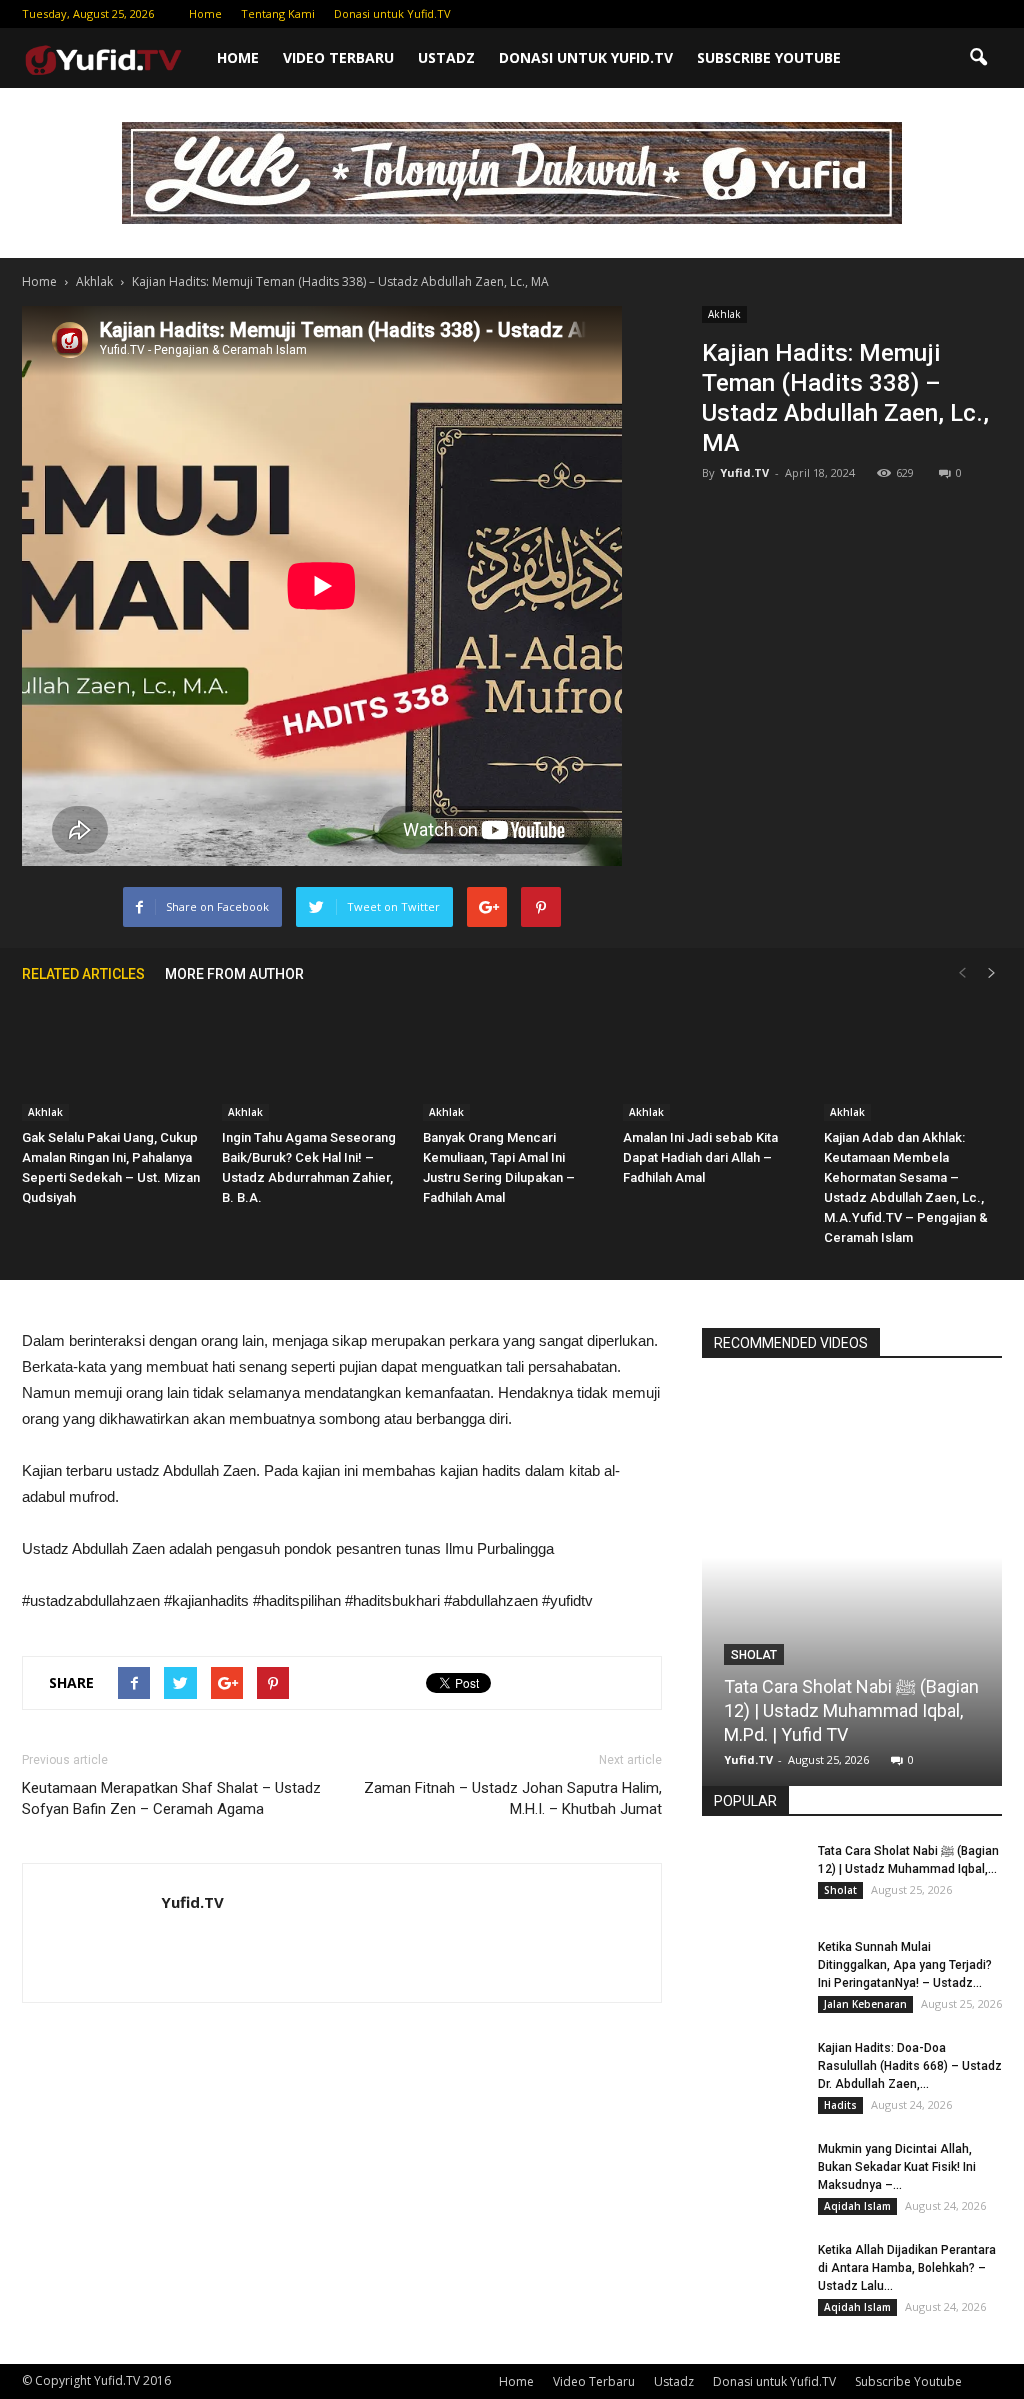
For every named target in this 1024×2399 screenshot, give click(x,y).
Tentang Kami (278, 13)
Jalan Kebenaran (865, 2004)
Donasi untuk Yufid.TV (392, 13)
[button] (978, 58)
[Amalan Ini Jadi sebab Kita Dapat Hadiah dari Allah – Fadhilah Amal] (712, 1059)
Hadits (840, 2105)
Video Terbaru (338, 57)
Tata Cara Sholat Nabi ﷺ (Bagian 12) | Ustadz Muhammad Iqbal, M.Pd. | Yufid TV (851, 1710)
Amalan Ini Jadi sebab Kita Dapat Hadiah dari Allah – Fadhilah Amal (700, 1157)
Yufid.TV (744, 472)
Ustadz (446, 57)
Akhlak (724, 314)
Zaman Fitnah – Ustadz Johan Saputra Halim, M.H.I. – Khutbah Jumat (513, 1798)
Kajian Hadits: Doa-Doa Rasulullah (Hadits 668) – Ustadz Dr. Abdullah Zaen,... (910, 2066)
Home (205, 13)
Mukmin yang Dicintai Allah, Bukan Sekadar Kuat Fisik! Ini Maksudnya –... (897, 2167)
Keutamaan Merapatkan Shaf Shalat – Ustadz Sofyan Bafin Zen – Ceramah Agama (171, 1798)
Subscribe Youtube (769, 57)
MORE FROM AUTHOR (234, 974)
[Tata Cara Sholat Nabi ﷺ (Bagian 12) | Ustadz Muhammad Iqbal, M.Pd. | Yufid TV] (852, 1569)
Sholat (754, 1655)
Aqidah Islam (857, 2206)
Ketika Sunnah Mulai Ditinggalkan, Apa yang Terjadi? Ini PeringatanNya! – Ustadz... (905, 1965)
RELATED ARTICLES (83, 974)
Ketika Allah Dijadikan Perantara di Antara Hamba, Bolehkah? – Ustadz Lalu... (907, 2268)
